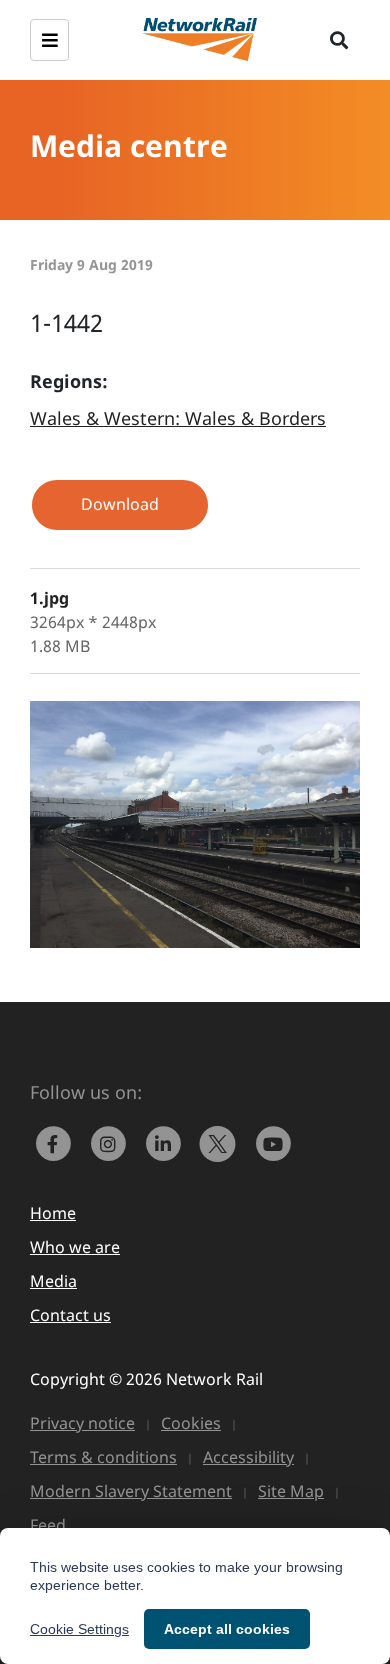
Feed (48, 1525)
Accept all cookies (227, 1629)
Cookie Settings (79, 1629)
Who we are (75, 1247)
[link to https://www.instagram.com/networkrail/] (112, 1142)
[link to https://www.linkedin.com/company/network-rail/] (167, 1142)
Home (53, 1213)
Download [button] (120, 504)
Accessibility (248, 1457)
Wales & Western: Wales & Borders (178, 418)
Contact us (70, 1315)
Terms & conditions (103, 1457)
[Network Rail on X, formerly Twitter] (222, 1142)
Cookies (191, 1423)
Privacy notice (82, 1423)
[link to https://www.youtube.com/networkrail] (275, 1142)
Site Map (291, 1491)
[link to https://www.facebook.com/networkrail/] (57, 1142)
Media (53, 1281)
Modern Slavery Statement (131, 1491)
